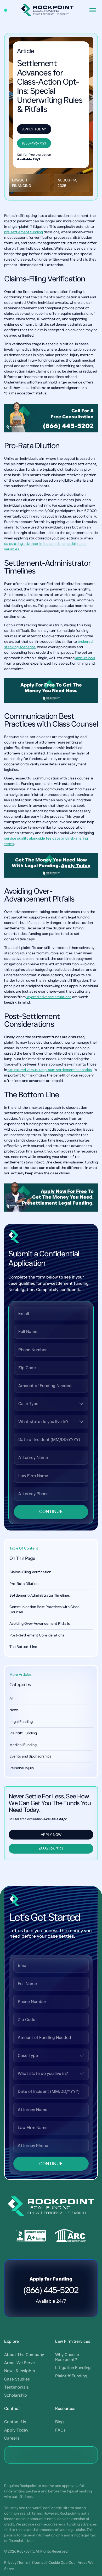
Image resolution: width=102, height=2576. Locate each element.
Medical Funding (23, 1745)
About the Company (24, 2355)
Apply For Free (38, 685)
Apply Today (34, 129)
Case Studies (17, 2379)
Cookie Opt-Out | (63, 2562)
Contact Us (15, 2422)
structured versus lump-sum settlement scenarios (49, 1070)
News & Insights (20, 2371)
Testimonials (16, 2387)
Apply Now (51, 1835)
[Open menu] (93, 10)
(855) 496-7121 (34, 143)
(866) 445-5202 (68, 426)
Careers (12, 2438)
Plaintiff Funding (23, 1733)
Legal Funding (21, 1722)
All (11, 1698)
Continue (51, 1511)
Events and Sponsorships (30, 1756)
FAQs (60, 2430)
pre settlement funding (24, 232)
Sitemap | (39, 2562)
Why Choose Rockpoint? (67, 2357)
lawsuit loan (85, 658)
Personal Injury (22, 1768)
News (14, 1710)
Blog (59, 2422)
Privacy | (11, 2562)
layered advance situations (49, 997)
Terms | (24, 2562)
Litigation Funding (73, 2368)
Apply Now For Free (64, 1191)
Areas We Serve (19, 2363)
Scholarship (16, 2395)
